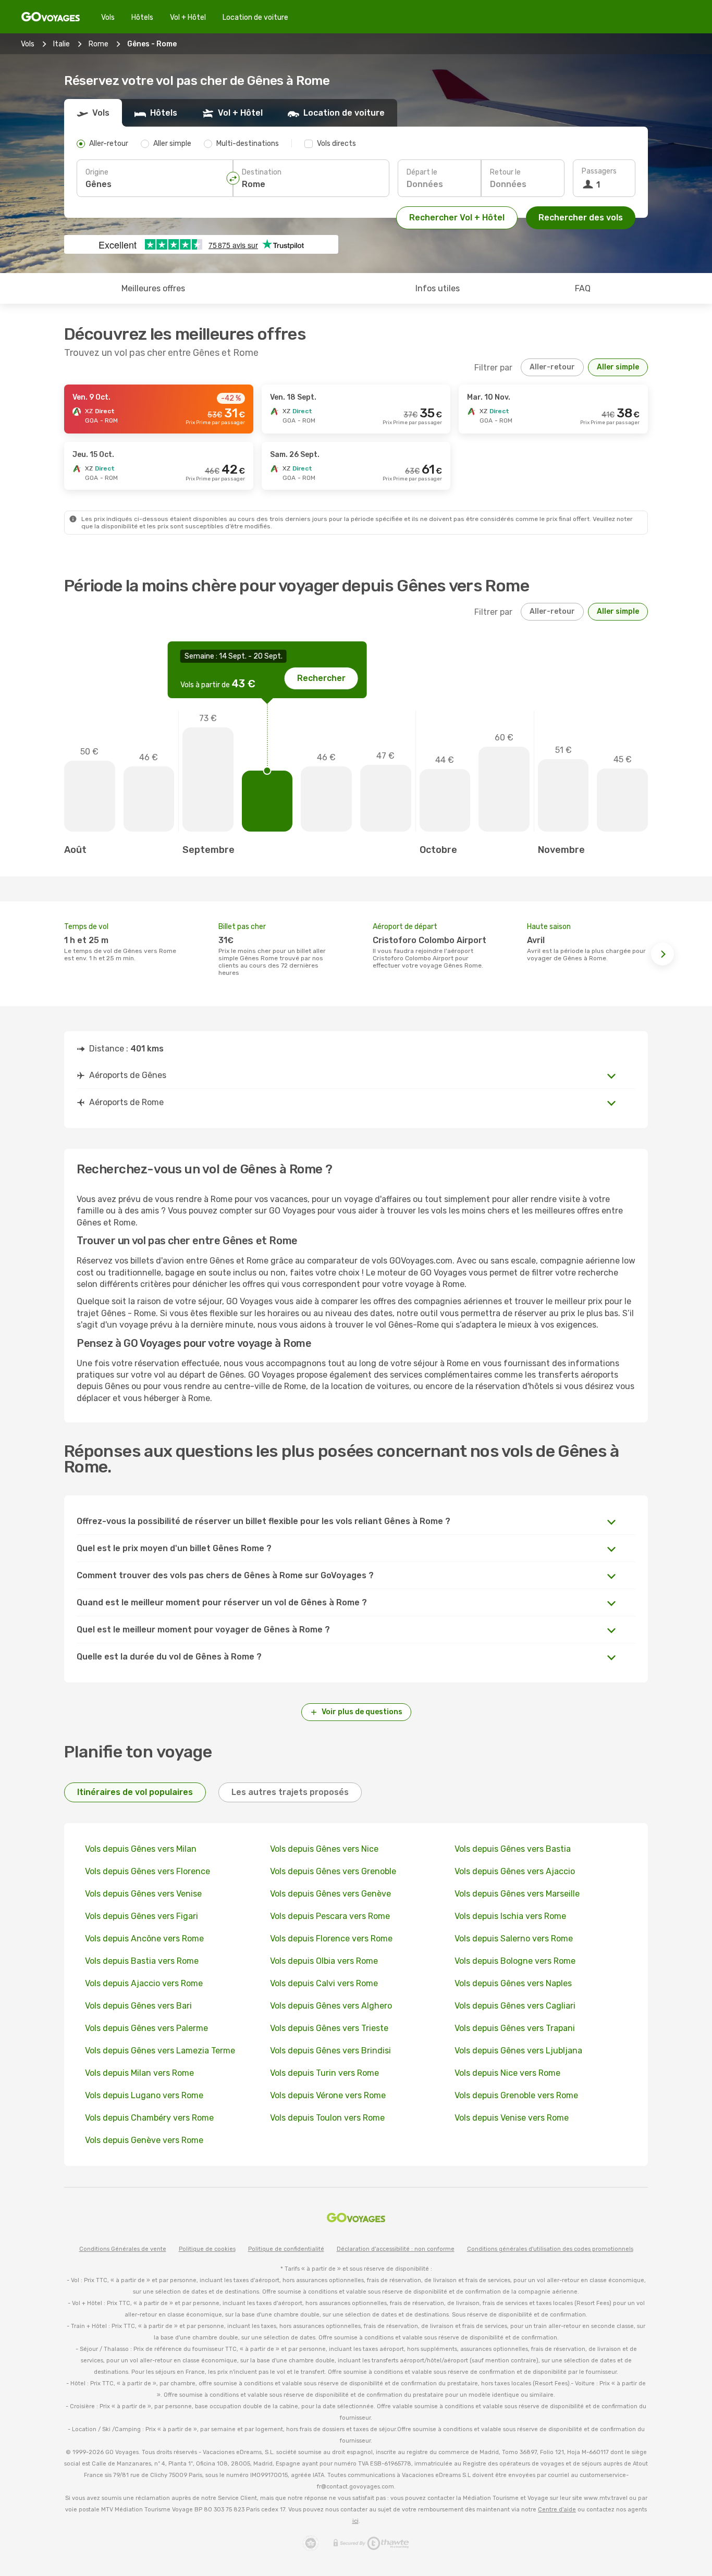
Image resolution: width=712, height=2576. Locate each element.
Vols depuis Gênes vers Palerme (146, 2028)
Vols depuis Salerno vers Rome (514, 1939)
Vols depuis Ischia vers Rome (510, 1916)
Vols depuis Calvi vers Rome (324, 1983)
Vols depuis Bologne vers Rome (515, 1961)
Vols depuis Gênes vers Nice (324, 1849)
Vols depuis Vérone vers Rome (328, 2095)
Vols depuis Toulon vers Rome (327, 2118)
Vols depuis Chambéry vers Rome (149, 2118)
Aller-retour (552, 367)
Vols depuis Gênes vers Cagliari (515, 2006)
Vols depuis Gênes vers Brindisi (330, 2051)
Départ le (422, 172)
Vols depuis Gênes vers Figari (142, 1916)
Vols (108, 17)
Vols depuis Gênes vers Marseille (517, 1894)
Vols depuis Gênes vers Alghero (331, 2006)
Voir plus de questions (362, 1712)
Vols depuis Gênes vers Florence (148, 1871)
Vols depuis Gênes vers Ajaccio (515, 1871)
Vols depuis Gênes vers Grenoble (333, 1871)
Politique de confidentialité (286, 2249)
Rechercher (321, 678)
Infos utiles (438, 288)
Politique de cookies (207, 2249)
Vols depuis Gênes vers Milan (141, 1849)
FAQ (583, 288)
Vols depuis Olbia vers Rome (324, 1961)
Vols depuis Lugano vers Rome (144, 2095)
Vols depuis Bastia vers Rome (142, 1961)
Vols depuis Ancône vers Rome (144, 1939)
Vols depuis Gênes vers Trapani (515, 2028)
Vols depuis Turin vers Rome (324, 2073)
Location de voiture (255, 17)
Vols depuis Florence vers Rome (331, 1939)
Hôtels (142, 17)
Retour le (505, 172)
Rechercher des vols (581, 218)
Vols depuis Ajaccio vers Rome (144, 1983)
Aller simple (618, 367)
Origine (97, 172)
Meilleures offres (153, 288)
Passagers (599, 171)
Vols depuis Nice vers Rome (507, 2073)
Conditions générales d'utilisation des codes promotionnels (550, 2249)
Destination (262, 172)
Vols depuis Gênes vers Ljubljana (518, 2051)
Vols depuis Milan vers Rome (139, 2073)
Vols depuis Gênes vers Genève (330, 1894)
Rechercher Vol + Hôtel (457, 218)
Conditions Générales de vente (123, 2249)
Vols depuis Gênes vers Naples (513, 1983)
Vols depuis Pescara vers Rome (330, 1916)
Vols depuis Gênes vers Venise (143, 1894)
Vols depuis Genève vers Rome (144, 2140)
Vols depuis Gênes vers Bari (138, 2006)
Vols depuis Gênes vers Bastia (513, 1849)
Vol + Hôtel (188, 17)
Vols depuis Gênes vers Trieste (329, 2028)
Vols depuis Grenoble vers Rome (516, 2095)
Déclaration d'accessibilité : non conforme (396, 2249)
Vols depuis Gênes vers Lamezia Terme (160, 2051)
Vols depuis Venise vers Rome (512, 2118)
